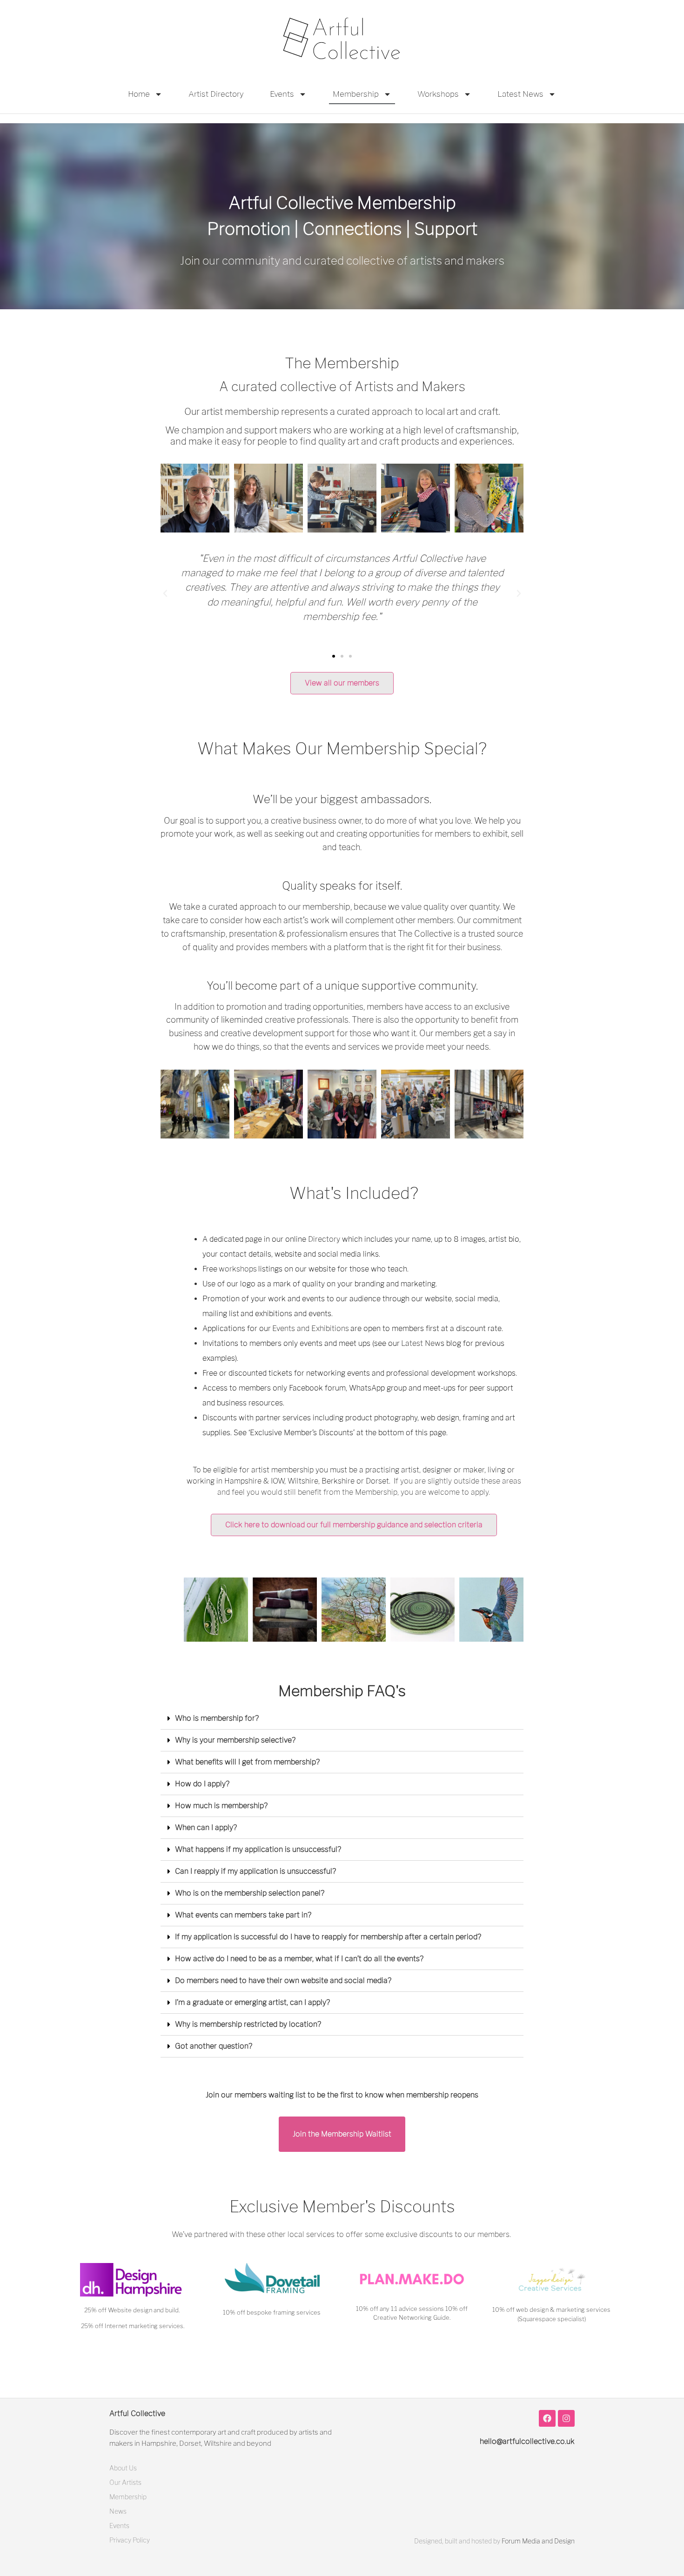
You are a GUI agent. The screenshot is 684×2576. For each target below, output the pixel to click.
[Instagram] (566, 2418)
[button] (334, 656)
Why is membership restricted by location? (248, 2024)
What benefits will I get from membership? (247, 1762)
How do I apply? (202, 1784)
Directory (324, 1239)
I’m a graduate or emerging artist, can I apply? (252, 2002)
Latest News (520, 94)
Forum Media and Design (538, 2541)
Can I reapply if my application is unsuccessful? (255, 1871)
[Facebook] (547, 2418)
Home (139, 94)
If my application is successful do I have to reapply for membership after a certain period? (328, 1937)
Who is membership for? (217, 1718)
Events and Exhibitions (311, 1328)
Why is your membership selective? (235, 1740)
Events (282, 94)
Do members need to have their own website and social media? (283, 1980)
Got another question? (214, 2046)
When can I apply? (206, 1827)
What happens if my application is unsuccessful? (258, 1849)
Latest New (421, 1343)
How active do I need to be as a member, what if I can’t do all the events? (299, 1959)
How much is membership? (221, 1806)
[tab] (342, 1719)
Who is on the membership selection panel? (250, 1893)
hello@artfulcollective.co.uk (527, 2441)
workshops (238, 1269)
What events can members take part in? (243, 1915)
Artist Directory (216, 94)
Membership (356, 94)
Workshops (438, 94)
